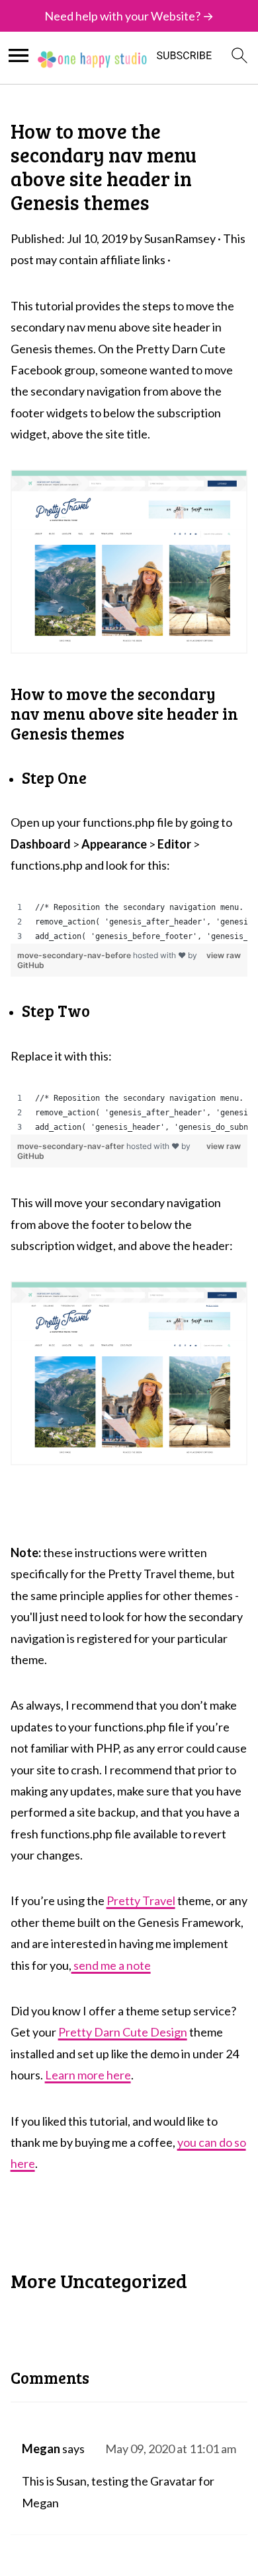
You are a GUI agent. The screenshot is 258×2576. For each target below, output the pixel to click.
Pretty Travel (141, 1900)
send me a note (111, 1965)
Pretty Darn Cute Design (123, 2032)
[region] (129, 922)
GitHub (31, 965)
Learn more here (88, 2075)
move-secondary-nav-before (75, 955)
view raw (224, 955)
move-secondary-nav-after (72, 1146)
